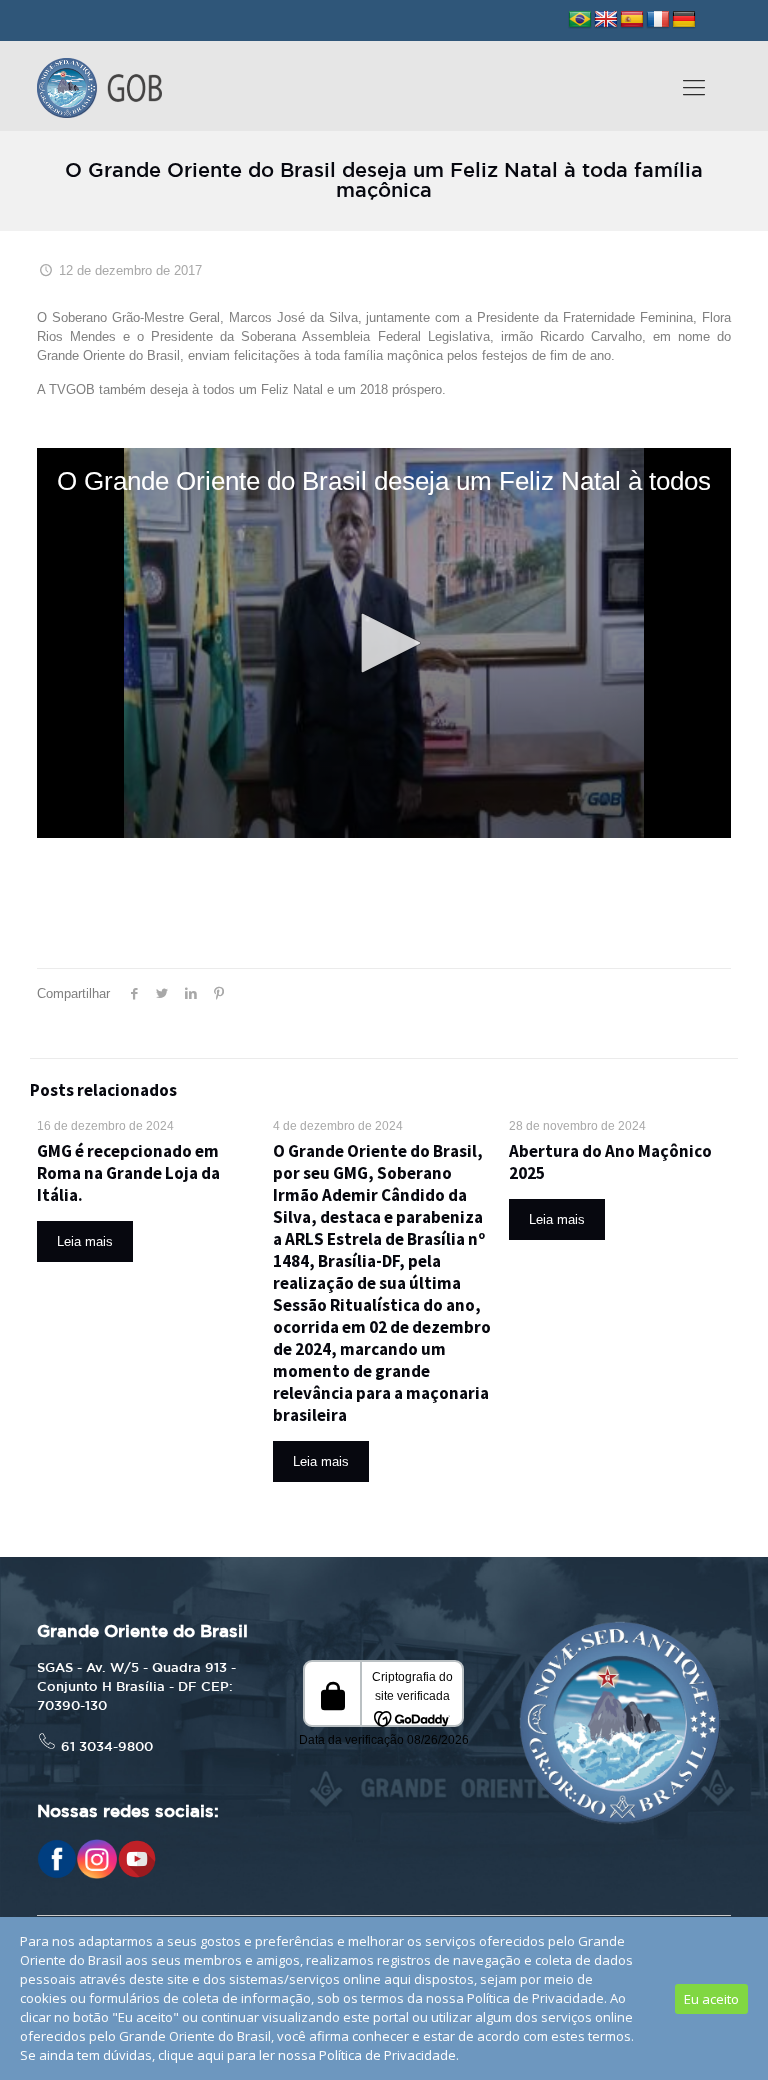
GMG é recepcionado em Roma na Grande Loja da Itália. (128, 1173)
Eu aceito (711, 1999)
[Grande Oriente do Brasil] (99, 86)
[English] (606, 20)
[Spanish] (632, 20)
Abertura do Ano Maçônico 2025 (610, 1162)
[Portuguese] (580, 20)
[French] (658, 20)
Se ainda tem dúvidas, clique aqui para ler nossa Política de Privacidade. (239, 2055)
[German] (684, 20)
